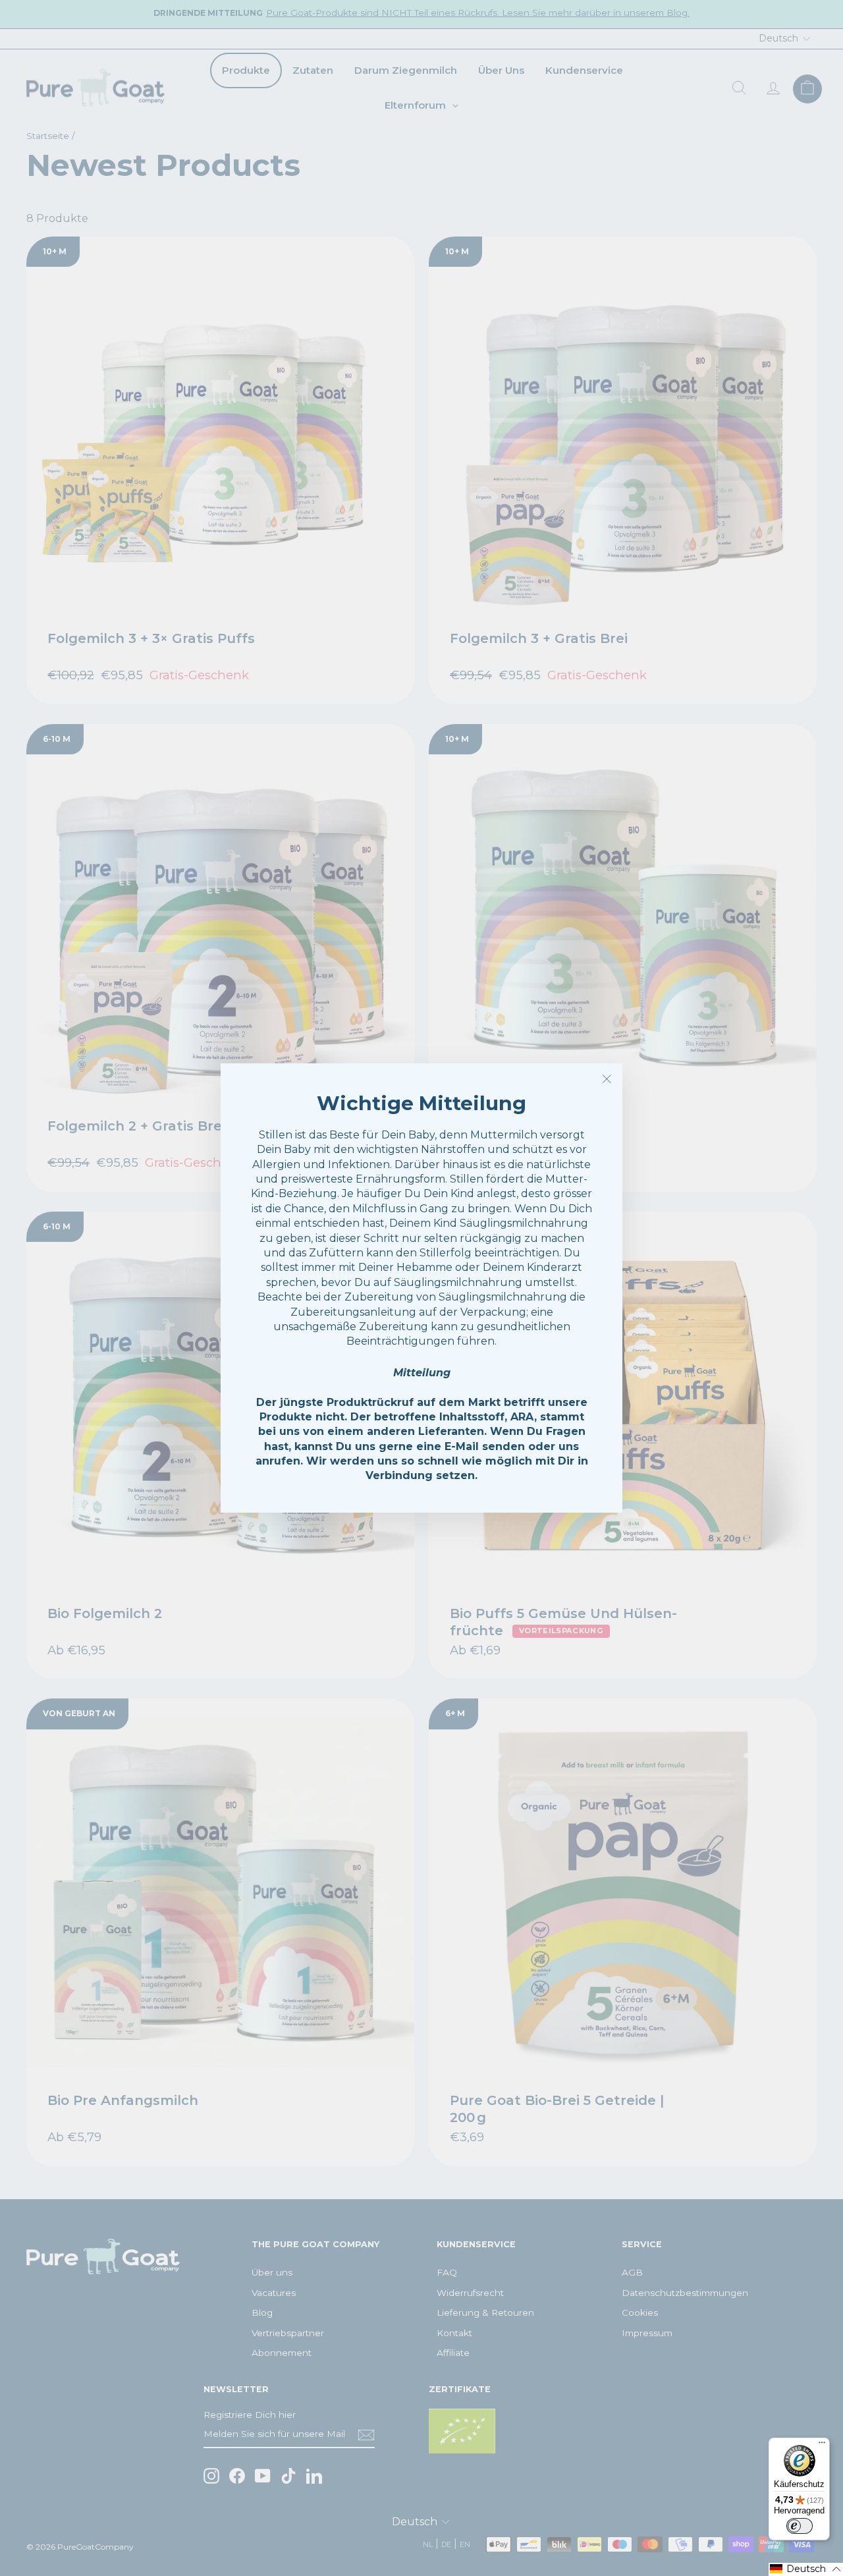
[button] (806, 2569)
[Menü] (822, 2446)
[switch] (800, 2526)
